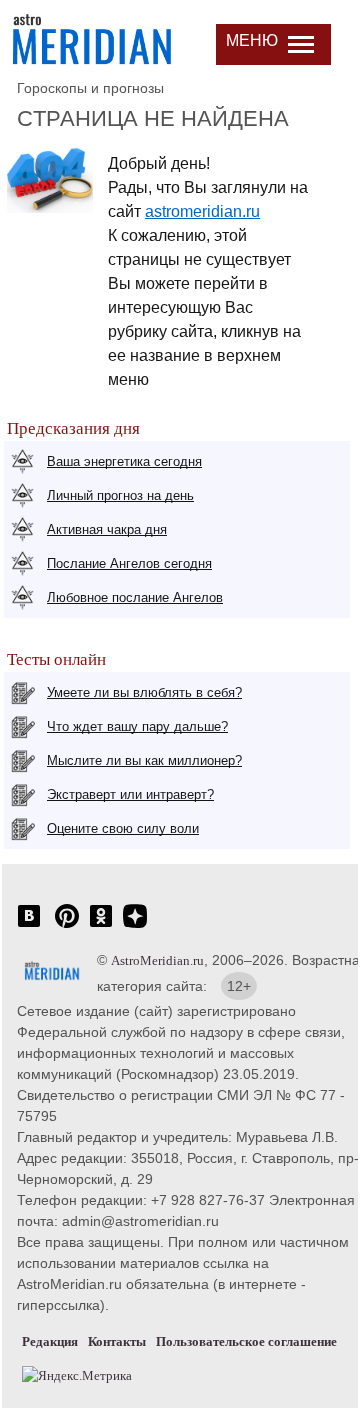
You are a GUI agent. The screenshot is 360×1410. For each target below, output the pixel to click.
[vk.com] (29, 926)
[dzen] (135, 926)
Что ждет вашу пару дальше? (137, 726)
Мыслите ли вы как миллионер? (144, 760)
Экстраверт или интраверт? (130, 794)
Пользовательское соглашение (246, 1341)
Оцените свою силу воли (123, 828)
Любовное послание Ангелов (135, 597)
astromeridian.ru (202, 211)
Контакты (117, 1341)
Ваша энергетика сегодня (124, 461)
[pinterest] (67, 926)
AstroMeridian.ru (157, 960)
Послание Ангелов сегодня (129, 563)
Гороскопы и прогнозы (90, 88)
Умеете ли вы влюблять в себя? (144, 692)
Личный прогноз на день (120, 495)
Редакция (50, 1341)
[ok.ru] (101, 926)
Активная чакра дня (107, 529)
